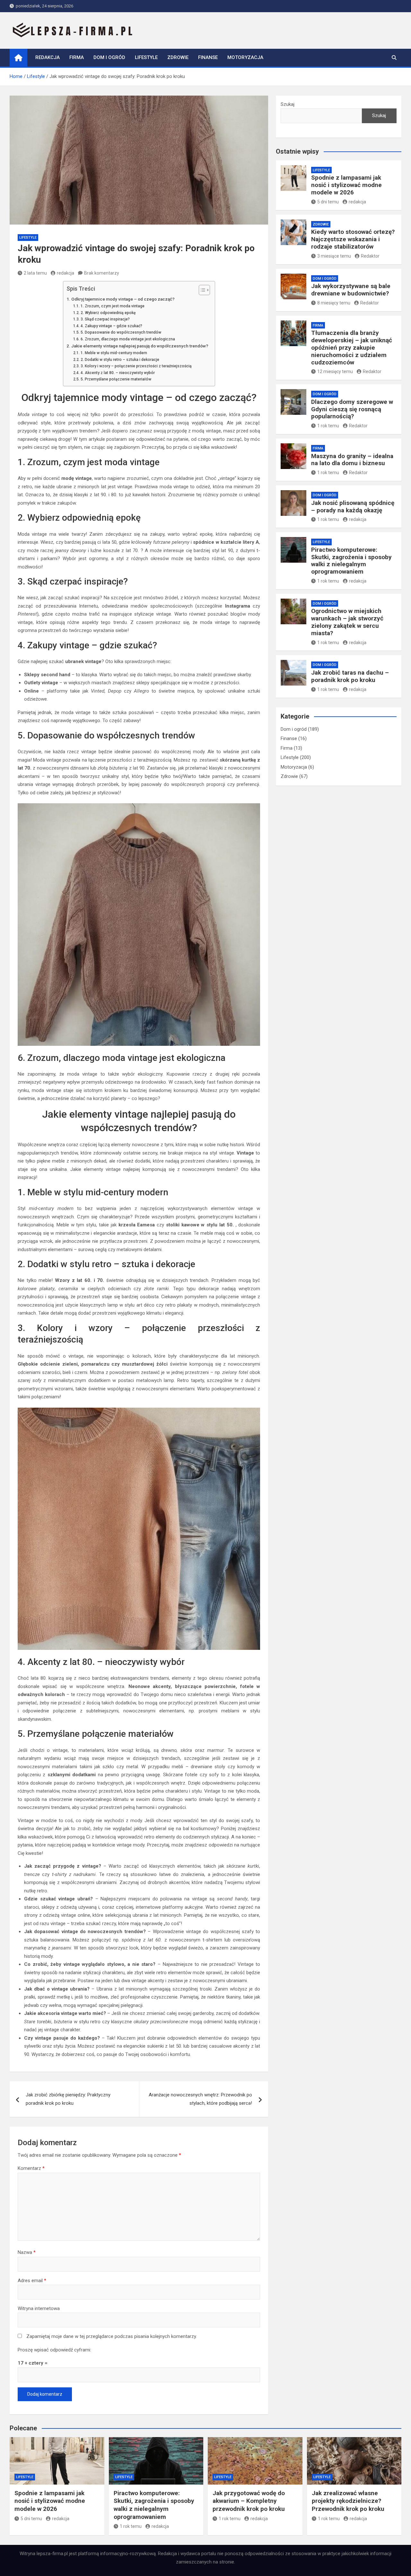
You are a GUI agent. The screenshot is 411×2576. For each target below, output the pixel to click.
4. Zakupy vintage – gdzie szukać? (111, 326)
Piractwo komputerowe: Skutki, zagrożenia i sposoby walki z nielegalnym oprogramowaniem (351, 561)
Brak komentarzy (102, 273)
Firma (77, 57)
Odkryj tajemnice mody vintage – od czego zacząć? (123, 299)
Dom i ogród (109, 57)
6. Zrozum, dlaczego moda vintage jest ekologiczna (128, 339)
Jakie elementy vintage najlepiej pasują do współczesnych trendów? (140, 346)
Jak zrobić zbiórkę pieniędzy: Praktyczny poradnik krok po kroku (68, 2099)
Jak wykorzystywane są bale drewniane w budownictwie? (351, 290)
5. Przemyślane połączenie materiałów (116, 379)
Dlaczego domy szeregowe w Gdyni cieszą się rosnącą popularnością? (352, 409)
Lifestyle (146, 57)
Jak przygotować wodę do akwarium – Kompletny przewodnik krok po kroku (249, 2501)
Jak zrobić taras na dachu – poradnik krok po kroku (350, 676)
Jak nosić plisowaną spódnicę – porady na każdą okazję (353, 507)
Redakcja (48, 57)
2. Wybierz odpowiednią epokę (108, 313)
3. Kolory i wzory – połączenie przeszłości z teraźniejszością (136, 366)
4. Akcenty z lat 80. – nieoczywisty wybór (118, 373)
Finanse (208, 57)
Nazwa (27, 2252)
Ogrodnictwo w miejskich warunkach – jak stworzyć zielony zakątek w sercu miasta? (347, 622)
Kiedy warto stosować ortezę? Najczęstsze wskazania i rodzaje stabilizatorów (353, 239)
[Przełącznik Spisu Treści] (201, 290)
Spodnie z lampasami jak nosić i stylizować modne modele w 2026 (346, 185)
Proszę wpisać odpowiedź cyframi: (54, 2350)
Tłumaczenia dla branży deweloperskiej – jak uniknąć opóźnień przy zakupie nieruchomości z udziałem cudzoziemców (352, 347)
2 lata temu (35, 273)
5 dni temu (328, 202)
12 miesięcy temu (335, 371)
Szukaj (288, 104)
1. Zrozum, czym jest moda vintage (112, 306)
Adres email (32, 2281)
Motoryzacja (245, 57)
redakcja (66, 273)
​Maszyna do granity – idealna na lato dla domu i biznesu (352, 460)
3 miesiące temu (334, 256)
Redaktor (370, 256)
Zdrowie (178, 57)
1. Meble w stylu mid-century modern (114, 353)
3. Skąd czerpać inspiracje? (105, 319)
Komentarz (31, 2168)
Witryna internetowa (39, 2308)
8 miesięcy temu (334, 303)
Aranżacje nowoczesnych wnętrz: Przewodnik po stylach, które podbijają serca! (200, 2099)
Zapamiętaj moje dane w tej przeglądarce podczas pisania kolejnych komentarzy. (112, 2336)
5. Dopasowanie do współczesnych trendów (121, 332)
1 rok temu (328, 426)
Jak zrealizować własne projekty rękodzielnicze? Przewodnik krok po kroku (348, 2501)
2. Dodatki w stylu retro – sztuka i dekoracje (120, 360)
